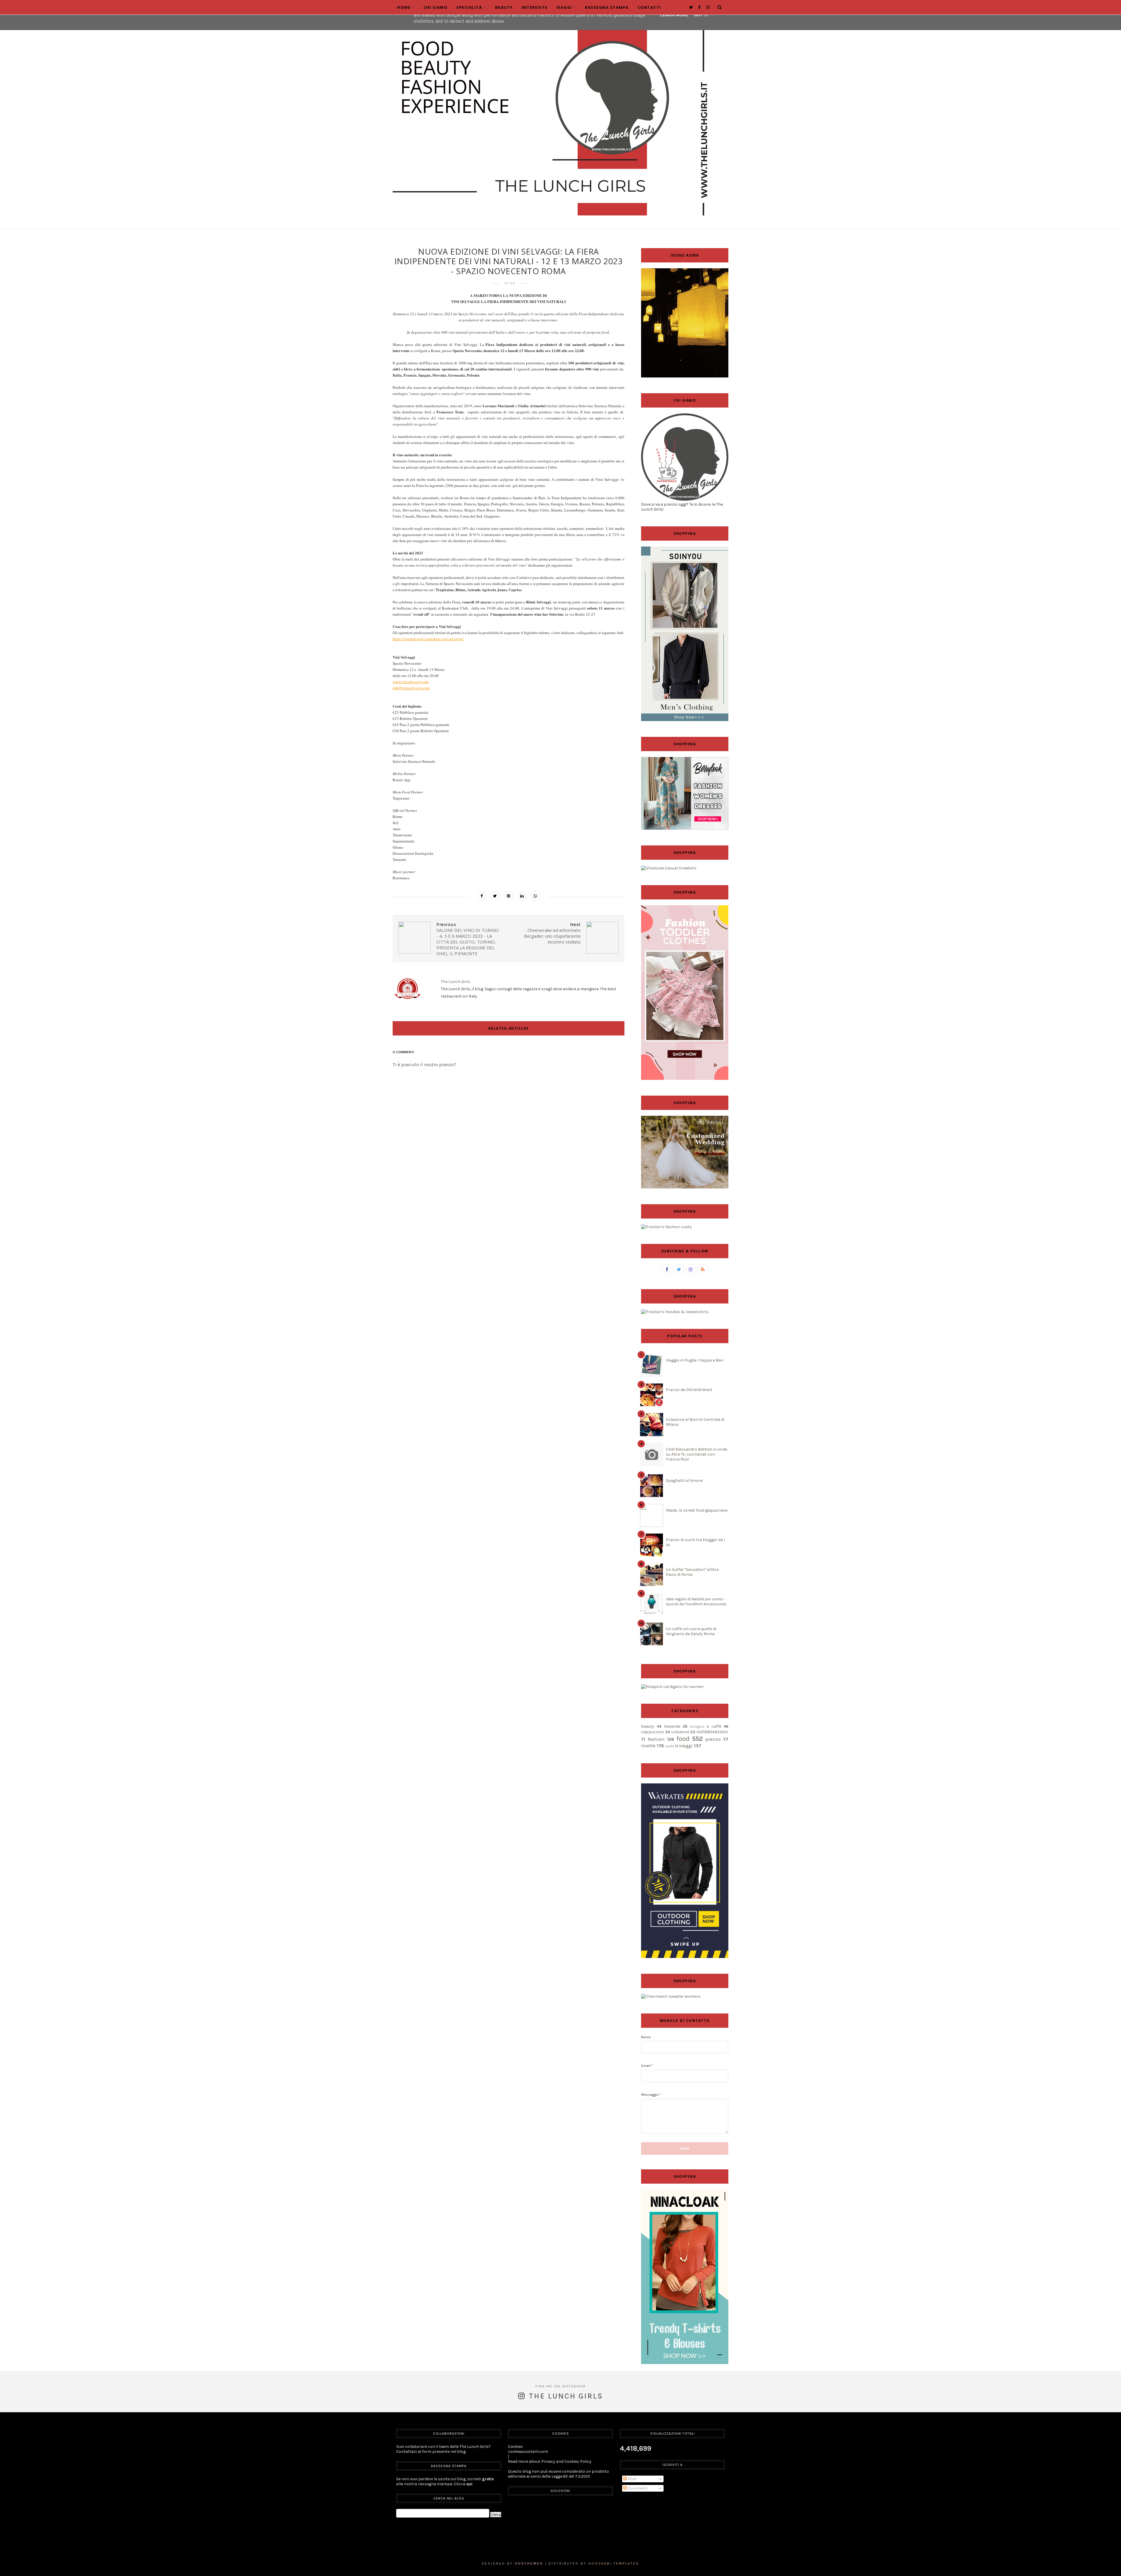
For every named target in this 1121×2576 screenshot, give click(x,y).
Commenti (637, 2488)
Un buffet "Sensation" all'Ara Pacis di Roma (692, 1572)
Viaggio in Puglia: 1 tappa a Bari (695, 1360)
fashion (656, 1739)
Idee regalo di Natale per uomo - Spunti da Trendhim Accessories (696, 1602)
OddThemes (529, 2563)
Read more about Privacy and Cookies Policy (550, 2461)
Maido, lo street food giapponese (697, 1510)
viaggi (686, 1746)
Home (404, 7)
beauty (648, 1726)
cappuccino (652, 1732)
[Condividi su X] (495, 896)
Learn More (674, 15)
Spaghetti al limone (684, 1481)
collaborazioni (712, 1732)
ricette (648, 1746)
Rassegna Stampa (607, 7)
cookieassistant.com (528, 2451)
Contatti (649, 7)
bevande (672, 1726)
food (683, 1739)
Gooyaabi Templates (614, 2563)
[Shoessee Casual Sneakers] (669, 868)
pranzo (713, 1739)
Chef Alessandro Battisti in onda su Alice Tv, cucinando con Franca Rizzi (697, 1454)
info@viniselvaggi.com (411, 688)
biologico (697, 1727)
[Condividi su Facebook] (482, 896)
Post (632, 2479)
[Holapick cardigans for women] (672, 1687)
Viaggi (564, 7)
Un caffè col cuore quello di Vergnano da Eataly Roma (691, 1631)
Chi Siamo (436, 7)
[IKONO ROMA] (685, 376)
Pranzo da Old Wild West (689, 1390)
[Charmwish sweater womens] (671, 1996)
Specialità (469, 7)
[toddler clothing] (685, 1079)
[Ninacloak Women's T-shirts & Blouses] (685, 2363)
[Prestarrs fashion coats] (666, 1227)
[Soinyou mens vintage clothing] (685, 720)
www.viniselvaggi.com (411, 682)
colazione (680, 1732)
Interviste (535, 7)
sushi (670, 1746)
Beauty (504, 7)
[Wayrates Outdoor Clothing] (685, 1957)
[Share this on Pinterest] (509, 896)
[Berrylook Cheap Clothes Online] (685, 828)
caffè (716, 1726)
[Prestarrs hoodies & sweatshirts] (675, 1312)
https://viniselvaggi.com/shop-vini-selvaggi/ (428, 639)
